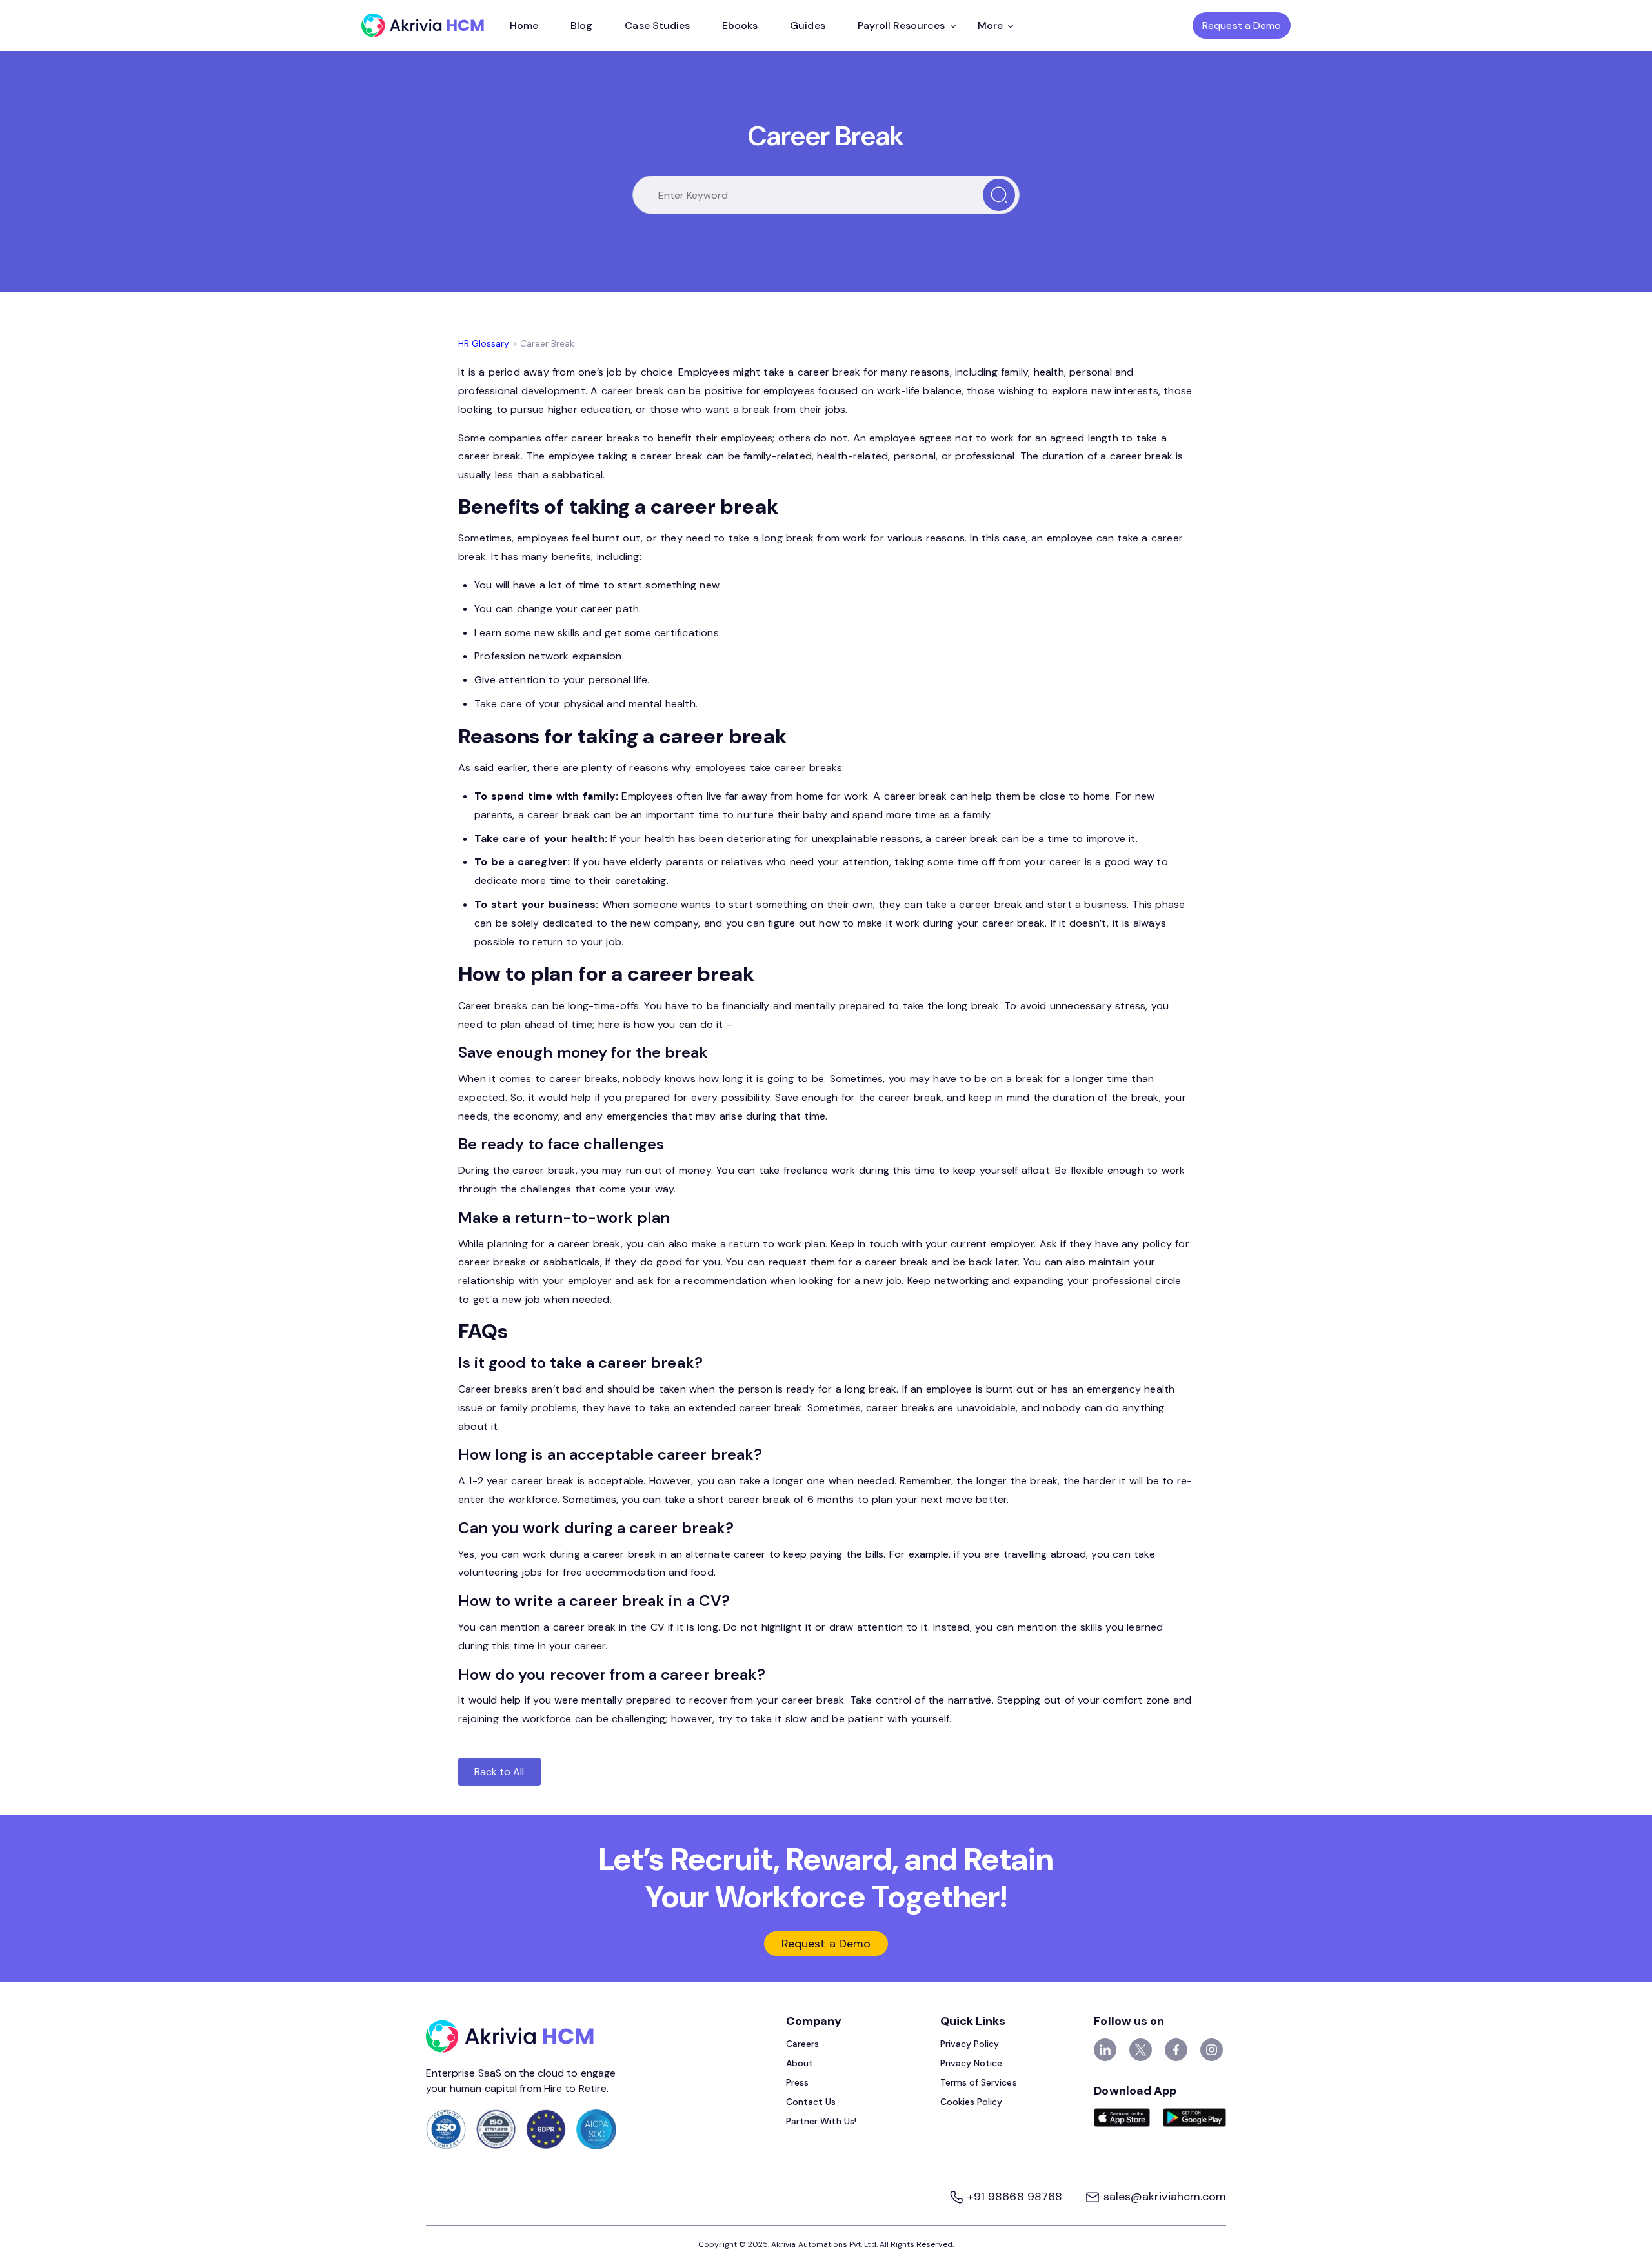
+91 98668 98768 (1015, 2197)
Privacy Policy (970, 2044)
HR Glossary (484, 343)
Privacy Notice (972, 2063)
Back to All (499, 1772)
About (800, 2063)
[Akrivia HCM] (423, 25)
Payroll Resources (902, 25)
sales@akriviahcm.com (1163, 2197)
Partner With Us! (821, 2121)
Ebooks (740, 25)
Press (797, 2082)
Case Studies (657, 25)
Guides (807, 25)
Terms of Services (979, 2082)
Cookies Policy (972, 2102)
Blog (581, 25)
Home (524, 25)
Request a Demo (1242, 25)
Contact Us (811, 2102)
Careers (802, 2044)
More (990, 25)
